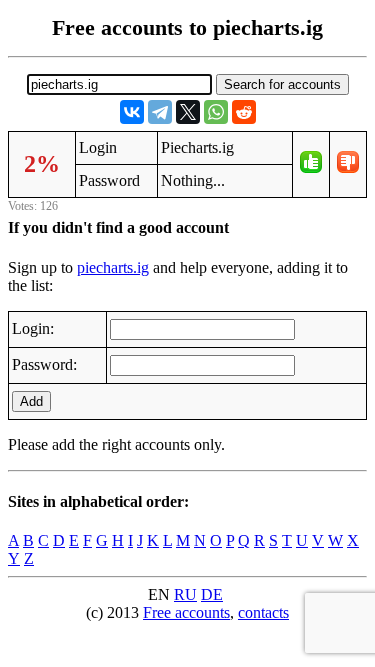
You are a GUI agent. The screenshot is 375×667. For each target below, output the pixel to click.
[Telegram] (160, 112)
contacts (263, 612)
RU (185, 594)
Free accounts (186, 612)
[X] (188, 112)
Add (31, 401)
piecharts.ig (113, 267)
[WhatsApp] (216, 112)
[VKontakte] (132, 112)
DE (212, 594)
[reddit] (244, 112)
